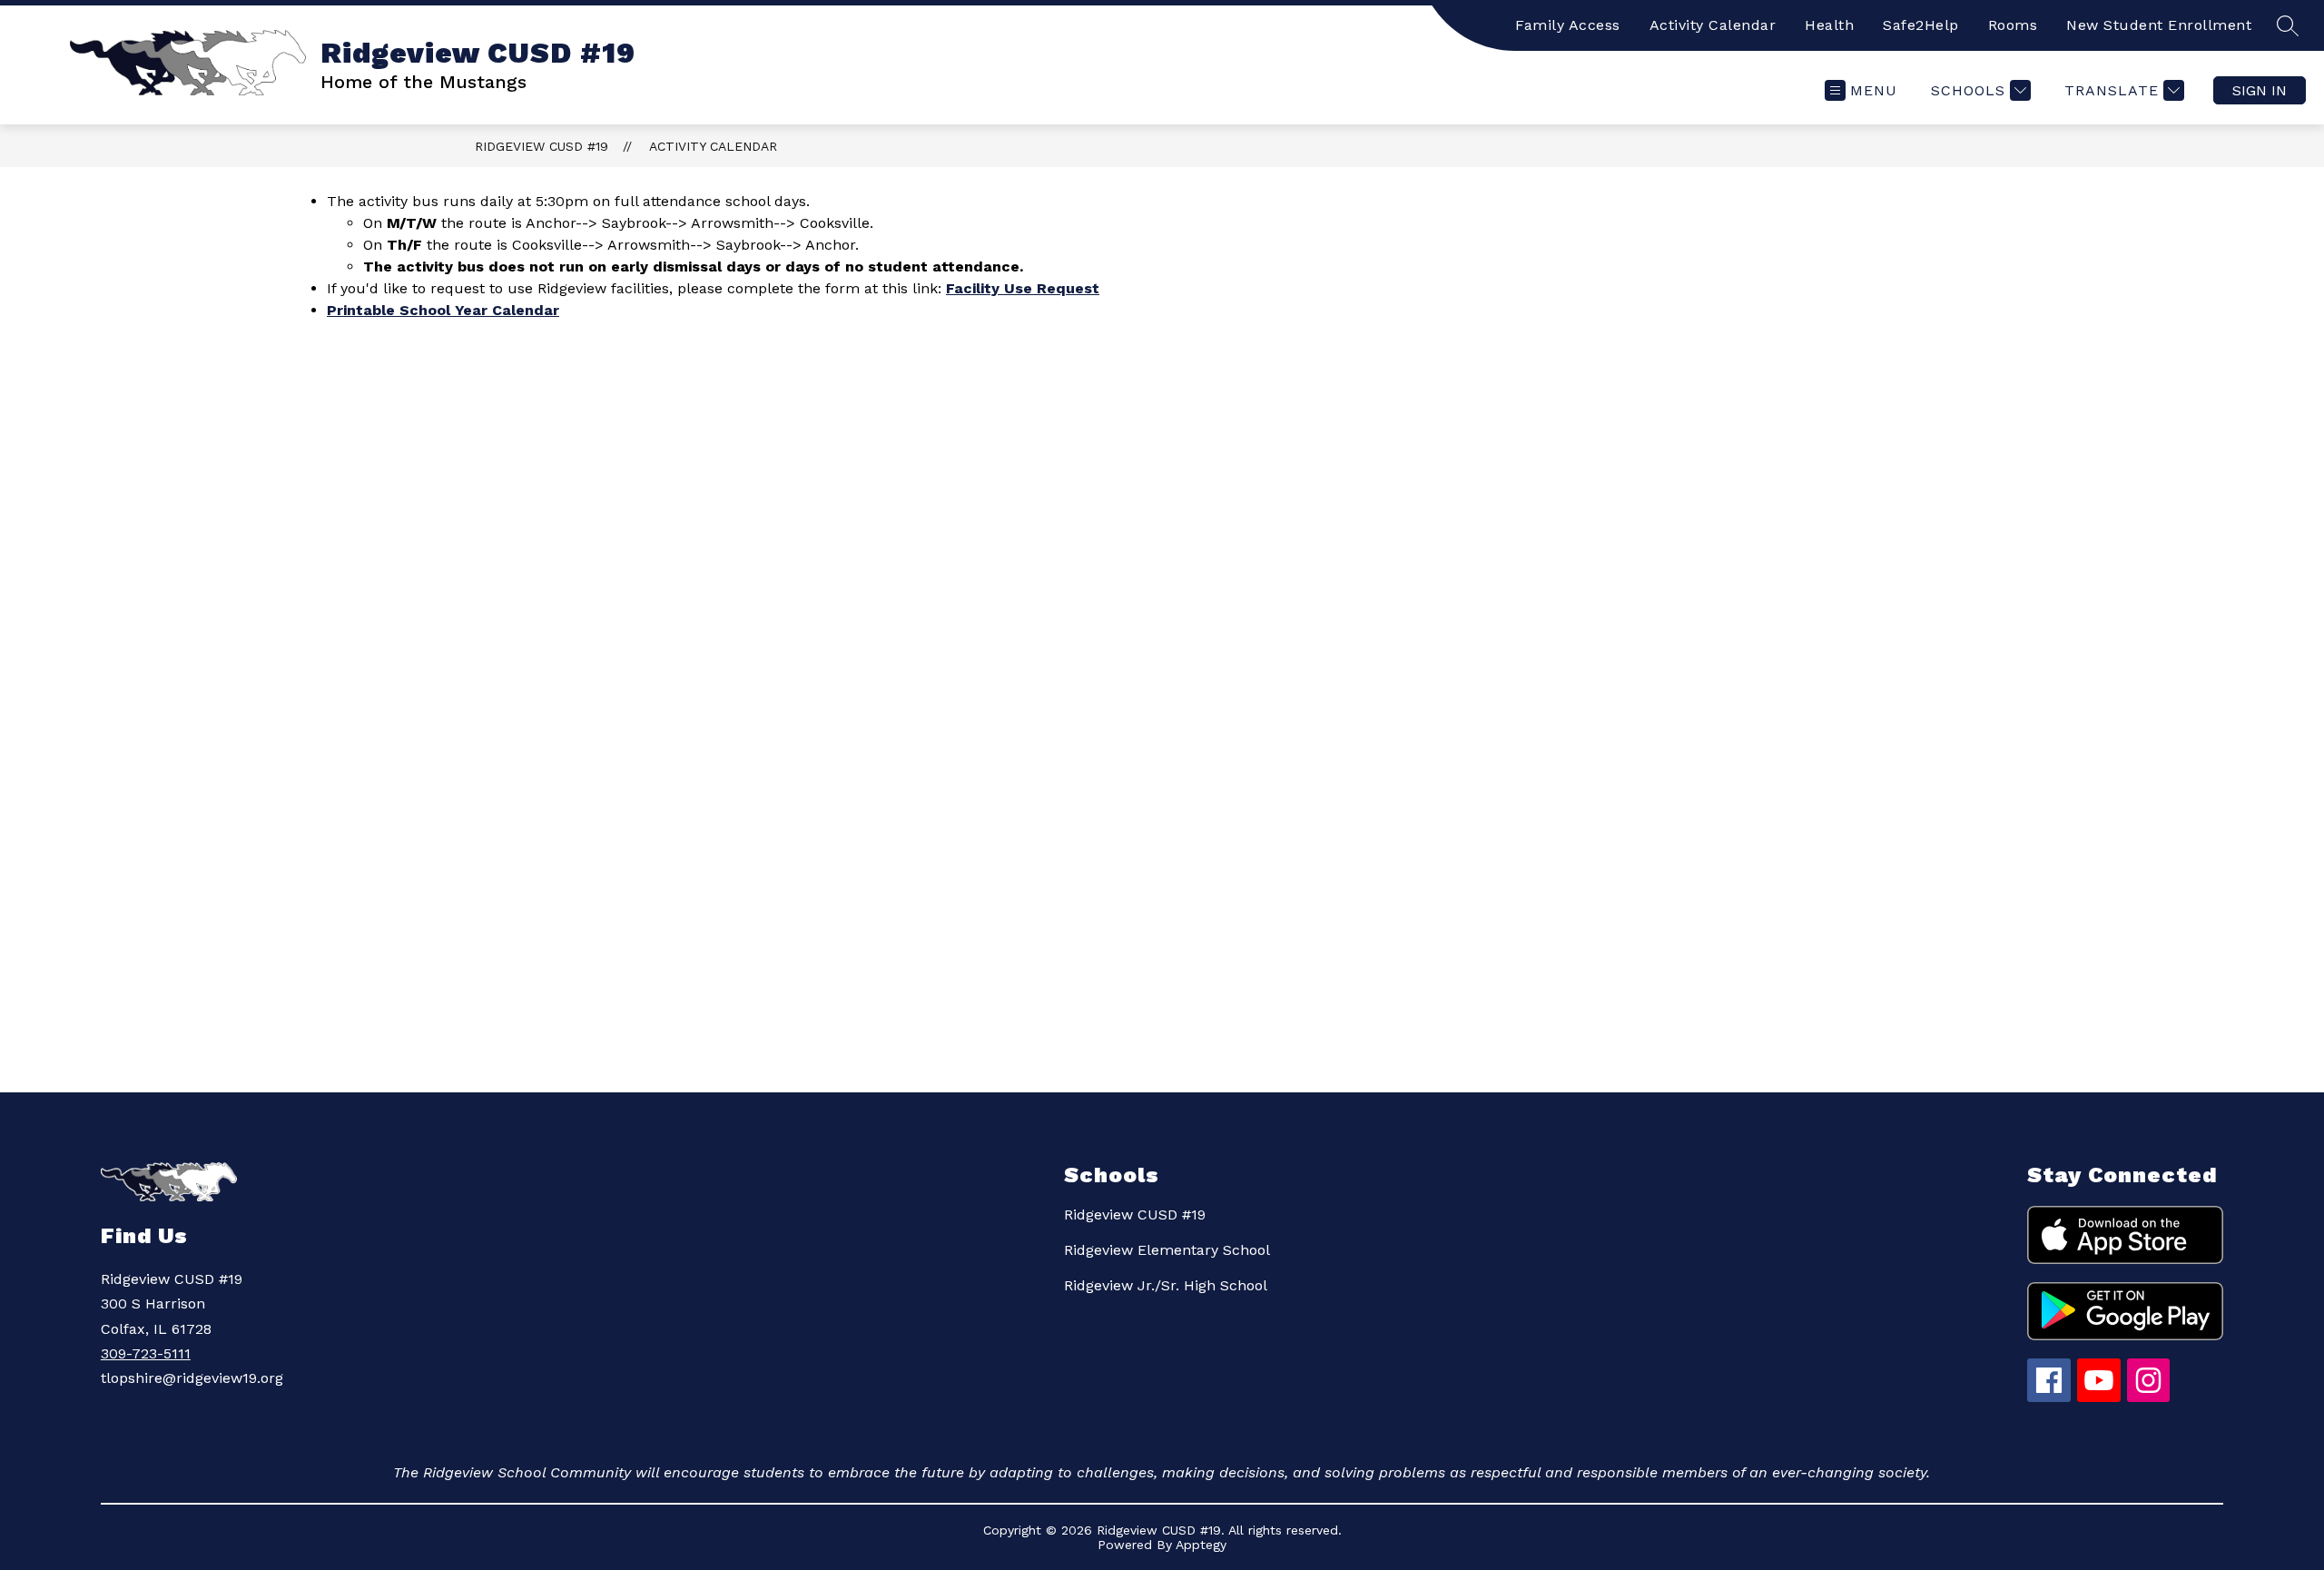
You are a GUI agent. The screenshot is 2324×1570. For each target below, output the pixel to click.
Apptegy (1201, 1545)
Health (1829, 25)
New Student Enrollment (2159, 25)
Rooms (2013, 25)
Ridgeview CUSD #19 (542, 146)
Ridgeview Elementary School (1167, 1250)
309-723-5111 (146, 1353)
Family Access (1568, 25)
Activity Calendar (1713, 25)
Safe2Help (1921, 25)
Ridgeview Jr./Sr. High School (1166, 1285)
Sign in (2260, 90)
